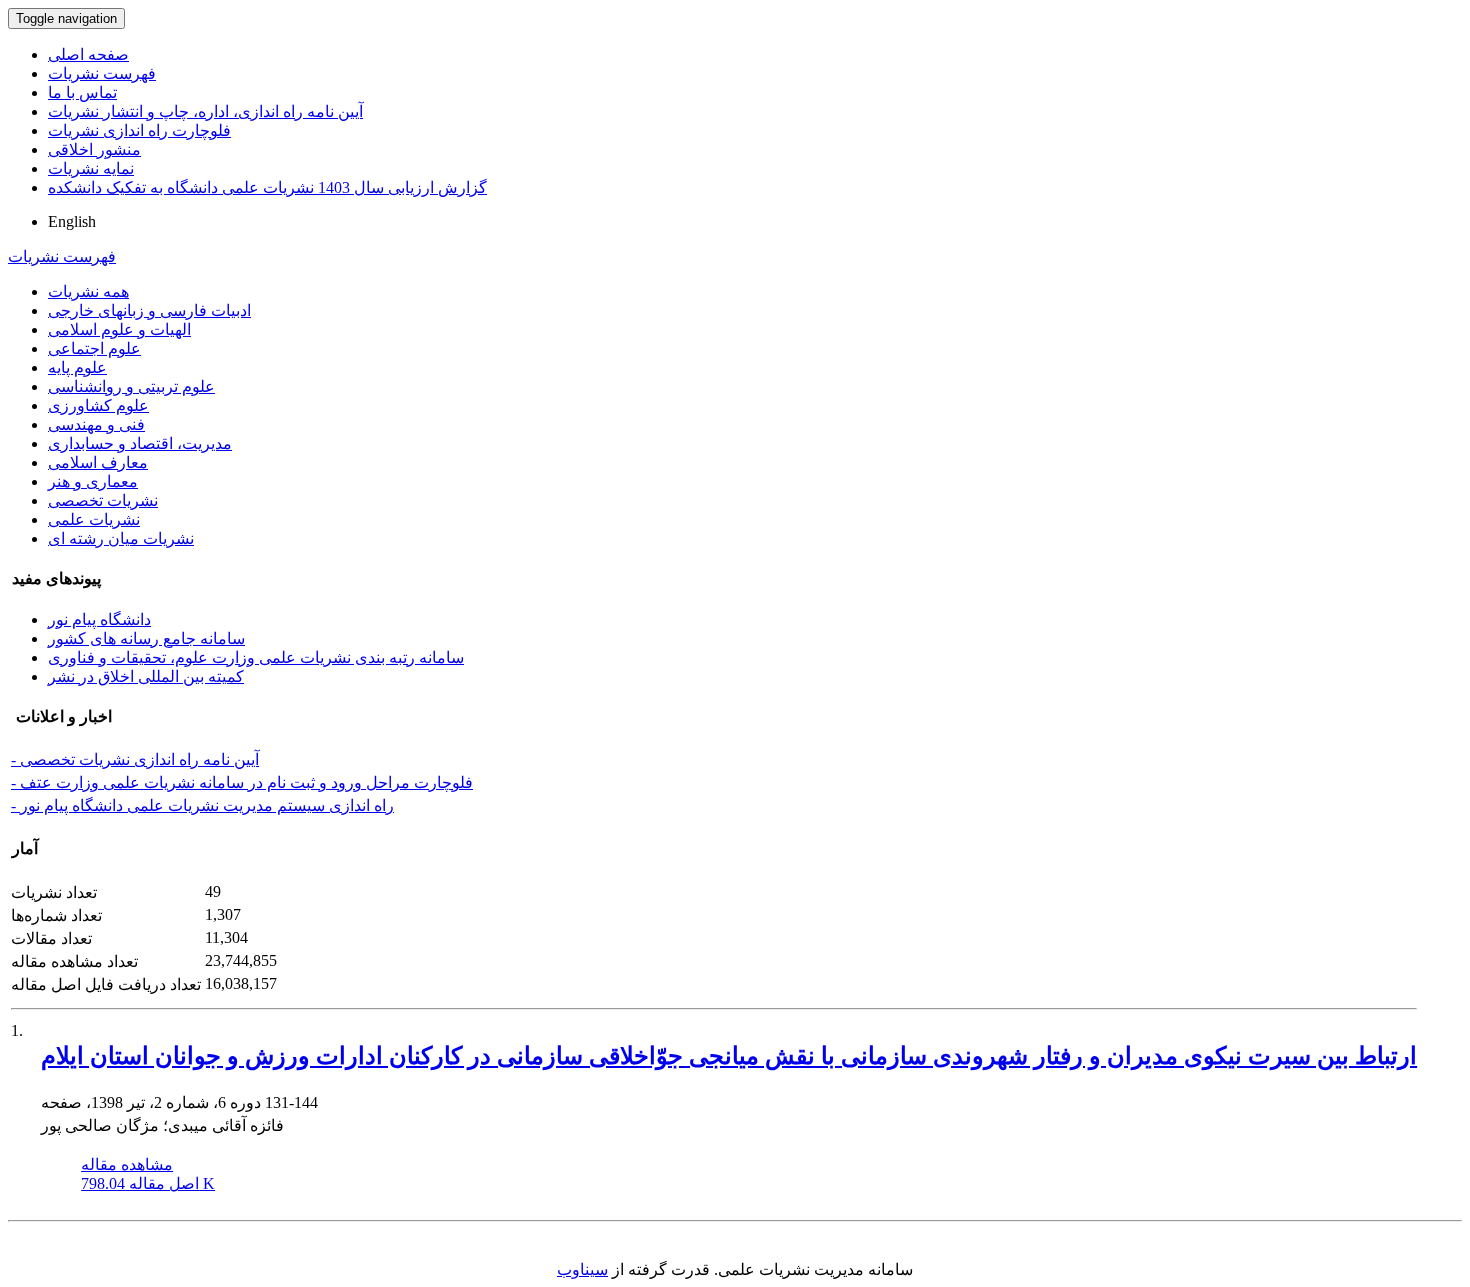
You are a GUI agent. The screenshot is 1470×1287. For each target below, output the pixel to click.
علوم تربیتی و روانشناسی (131, 386)
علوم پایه (77, 367)
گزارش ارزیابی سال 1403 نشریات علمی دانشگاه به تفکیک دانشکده (267, 187)
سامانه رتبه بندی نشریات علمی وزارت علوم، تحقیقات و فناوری (256, 657)
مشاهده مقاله (127, 1164)
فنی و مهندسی (96, 424)
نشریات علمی (94, 519)
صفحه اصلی (88, 54)
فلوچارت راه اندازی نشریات (139, 130)
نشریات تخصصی (103, 500)
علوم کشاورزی (98, 405)
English (72, 221)
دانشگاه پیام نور (99, 619)
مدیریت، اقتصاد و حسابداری (140, 443)
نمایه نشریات (91, 168)
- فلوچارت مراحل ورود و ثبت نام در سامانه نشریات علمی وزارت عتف (242, 782)
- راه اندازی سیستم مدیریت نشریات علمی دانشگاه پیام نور (202, 805)
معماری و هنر (93, 481)
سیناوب (582, 1269)
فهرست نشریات (102, 73)
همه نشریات (88, 291)
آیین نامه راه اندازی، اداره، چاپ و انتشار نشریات (205, 111)
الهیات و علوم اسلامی (119, 329)
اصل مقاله (148, 1183)
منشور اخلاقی (94, 149)
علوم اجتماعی (94, 348)
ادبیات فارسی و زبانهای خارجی (149, 310)
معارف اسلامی (98, 462)
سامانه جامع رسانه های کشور (146, 638)
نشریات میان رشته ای (121, 538)
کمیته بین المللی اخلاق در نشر (146, 676)
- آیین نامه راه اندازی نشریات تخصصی (135, 759)
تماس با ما (82, 92)
